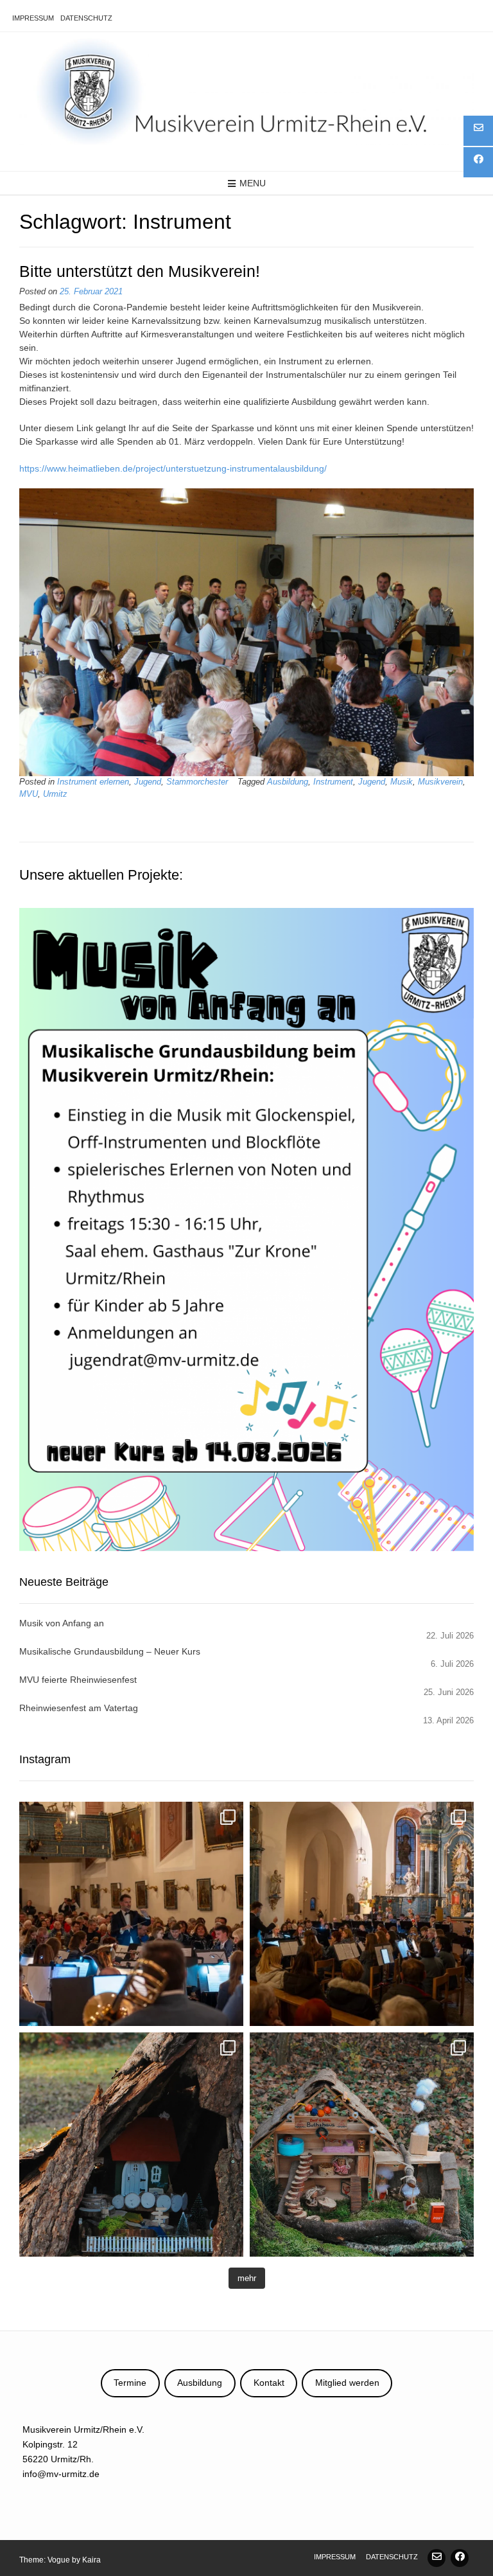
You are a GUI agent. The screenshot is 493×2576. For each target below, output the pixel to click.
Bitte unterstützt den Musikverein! (140, 271)
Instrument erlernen (93, 782)
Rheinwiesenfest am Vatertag (79, 1708)
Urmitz (55, 794)
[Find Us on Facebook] (460, 2558)
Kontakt (269, 2383)
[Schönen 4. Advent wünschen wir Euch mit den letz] (131, 2145)
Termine (130, 2383)
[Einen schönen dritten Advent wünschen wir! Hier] (362, 2145)
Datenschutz (86, 18)
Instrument (333, 782)
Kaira (91, 2560)
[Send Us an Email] (437, 2558)
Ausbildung (288, 782)
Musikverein (440, 782)
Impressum (33, 18)
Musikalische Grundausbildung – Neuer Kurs (110, 1651)
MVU (29, 794)
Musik (402, 782)
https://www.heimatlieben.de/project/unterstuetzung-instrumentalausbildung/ (173, 468)
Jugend (148, 782)
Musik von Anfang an (62, 1623)
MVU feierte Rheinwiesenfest (78, 1680)
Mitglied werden (347, 2383)
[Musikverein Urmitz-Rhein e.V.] (246, 91)
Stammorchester (197, 782)
